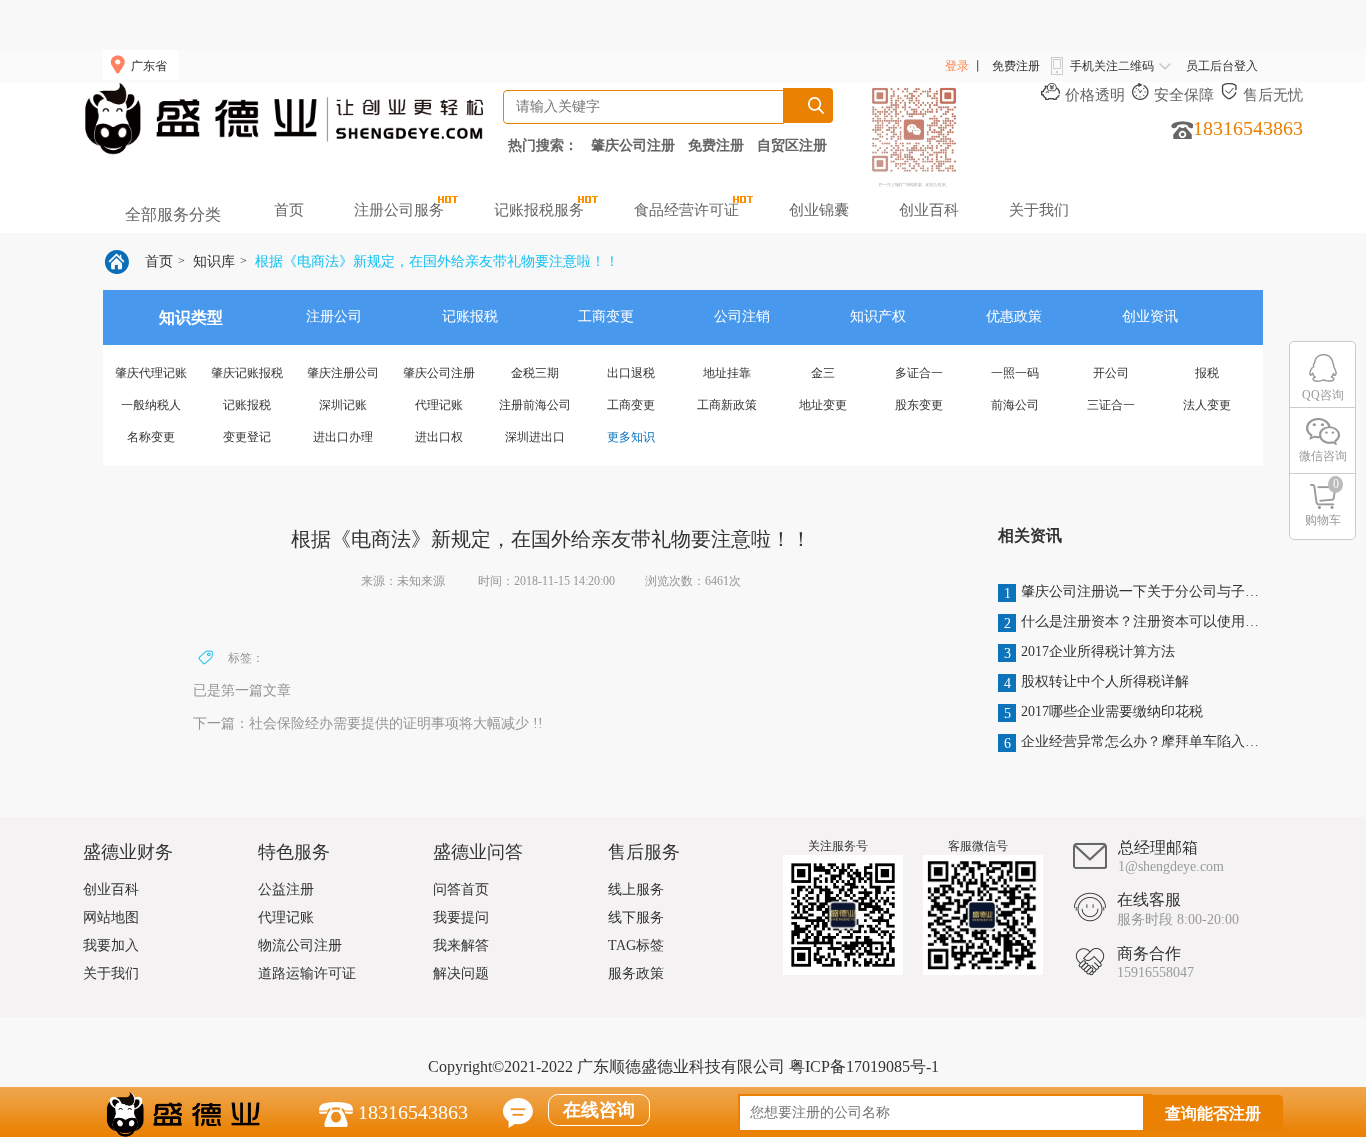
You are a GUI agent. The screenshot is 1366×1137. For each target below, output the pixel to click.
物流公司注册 (300, 945)
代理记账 (439, 405)
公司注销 (742, 316)
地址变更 (823, 405)
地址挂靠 (727, 373)
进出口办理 (343, 437)
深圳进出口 (535, 437)
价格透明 (1095, 95)
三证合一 (1111, 405)
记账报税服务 (539, 210)
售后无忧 (1273, 95)
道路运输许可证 (307, 973)
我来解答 (461, 945)
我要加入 (111, 945)
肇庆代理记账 (151, 373)
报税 (1207, 373)
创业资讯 (1150, 316)
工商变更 (606, 316)
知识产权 (878, 316)
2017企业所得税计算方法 (1090, 652)
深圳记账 (343, 405)
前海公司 (1015, 405)
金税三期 (535, 373)
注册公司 (334, 316)
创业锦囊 (819, 210)
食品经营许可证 (686, 210)
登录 (957, 66)
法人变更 (1207, 405)
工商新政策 (727, 405)
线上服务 (636, 889)
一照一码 (1015, 373)
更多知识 (631, 437)
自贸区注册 (792, 145)
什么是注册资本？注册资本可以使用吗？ (1132, 622)
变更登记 (247, 437)
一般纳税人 (151, 405)
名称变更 (151, 437)
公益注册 (286, 889)
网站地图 (111, 917)
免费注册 (1016, 66)
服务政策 (636, 973)
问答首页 (461, 889)
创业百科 (929, 210)
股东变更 (919, 405)
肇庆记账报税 (247, 373)
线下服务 (636, 917)
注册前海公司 (535, 405)
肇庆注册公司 (343, 373)
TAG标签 (636, 945)
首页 (289, 210)
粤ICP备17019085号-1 (864, 1066)
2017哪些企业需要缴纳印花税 (1104, 712)
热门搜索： (543, 145)
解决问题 (461, 973)
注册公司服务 (399, 210)
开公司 (1111, 373)
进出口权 (439, 437)
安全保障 (1184, 95)
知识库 (214, 261)
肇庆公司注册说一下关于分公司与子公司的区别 (1132, 592)
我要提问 (461, 917)
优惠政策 (1014, 316)
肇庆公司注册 (633, 145)
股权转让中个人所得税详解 (1097, 682)
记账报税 (470, 316)
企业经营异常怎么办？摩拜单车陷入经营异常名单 (1132, 742)
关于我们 (1039, 210)
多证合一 (919, 373)
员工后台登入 (1222, 66)
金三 (823, 373)
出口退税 (631, 373)
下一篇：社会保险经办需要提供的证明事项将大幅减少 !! (368, 723)
